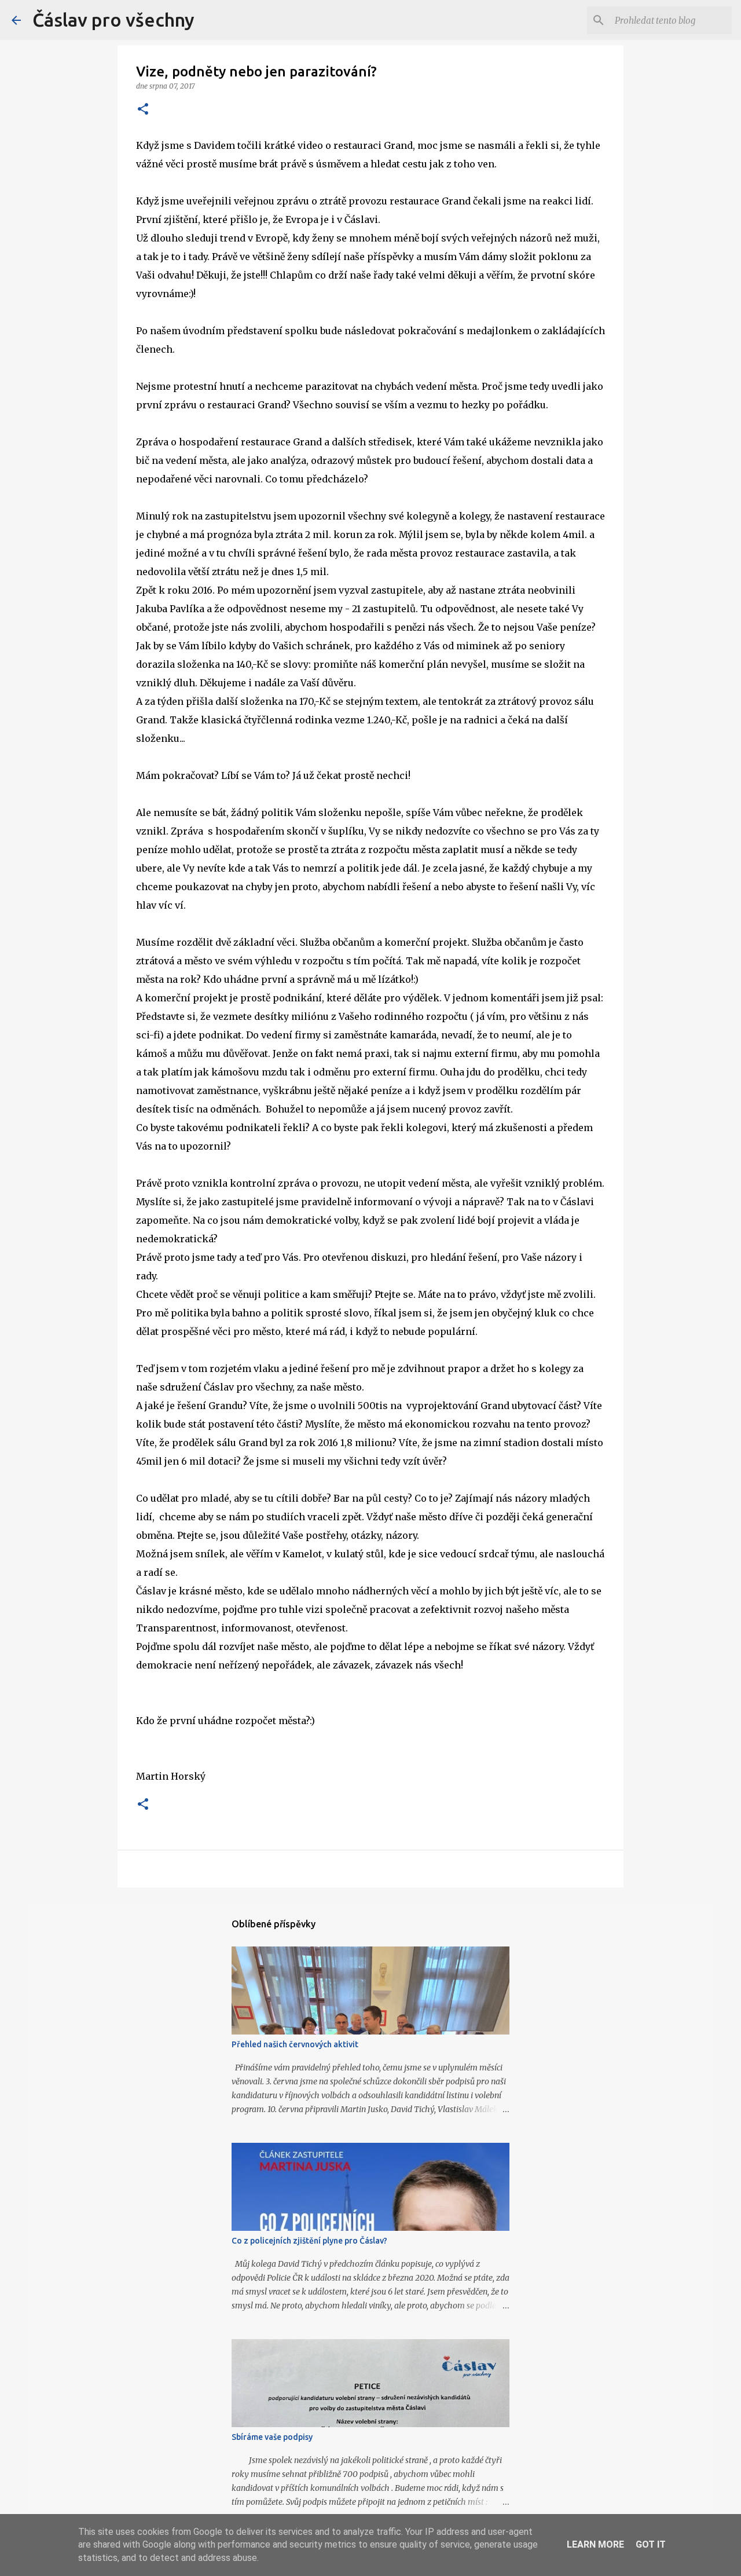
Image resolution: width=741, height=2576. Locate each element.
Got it (651, 2544)
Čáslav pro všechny (113, 20)
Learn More (595, 2544)
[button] (143, 110)
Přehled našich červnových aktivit (295, 2044)
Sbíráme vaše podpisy (272, 2437)
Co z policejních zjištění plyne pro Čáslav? (309, 2241)
